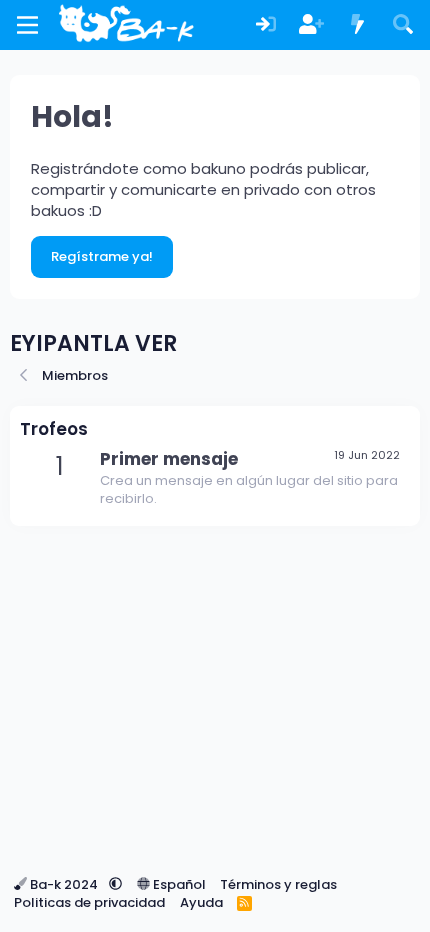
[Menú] (27, 25)
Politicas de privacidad (89, 902)
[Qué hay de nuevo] (358, 25)
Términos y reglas (278, 884)
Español (178, 884)
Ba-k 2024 (64, 884)
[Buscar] (403, 25)
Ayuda (201, 902)
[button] (115, 884)
